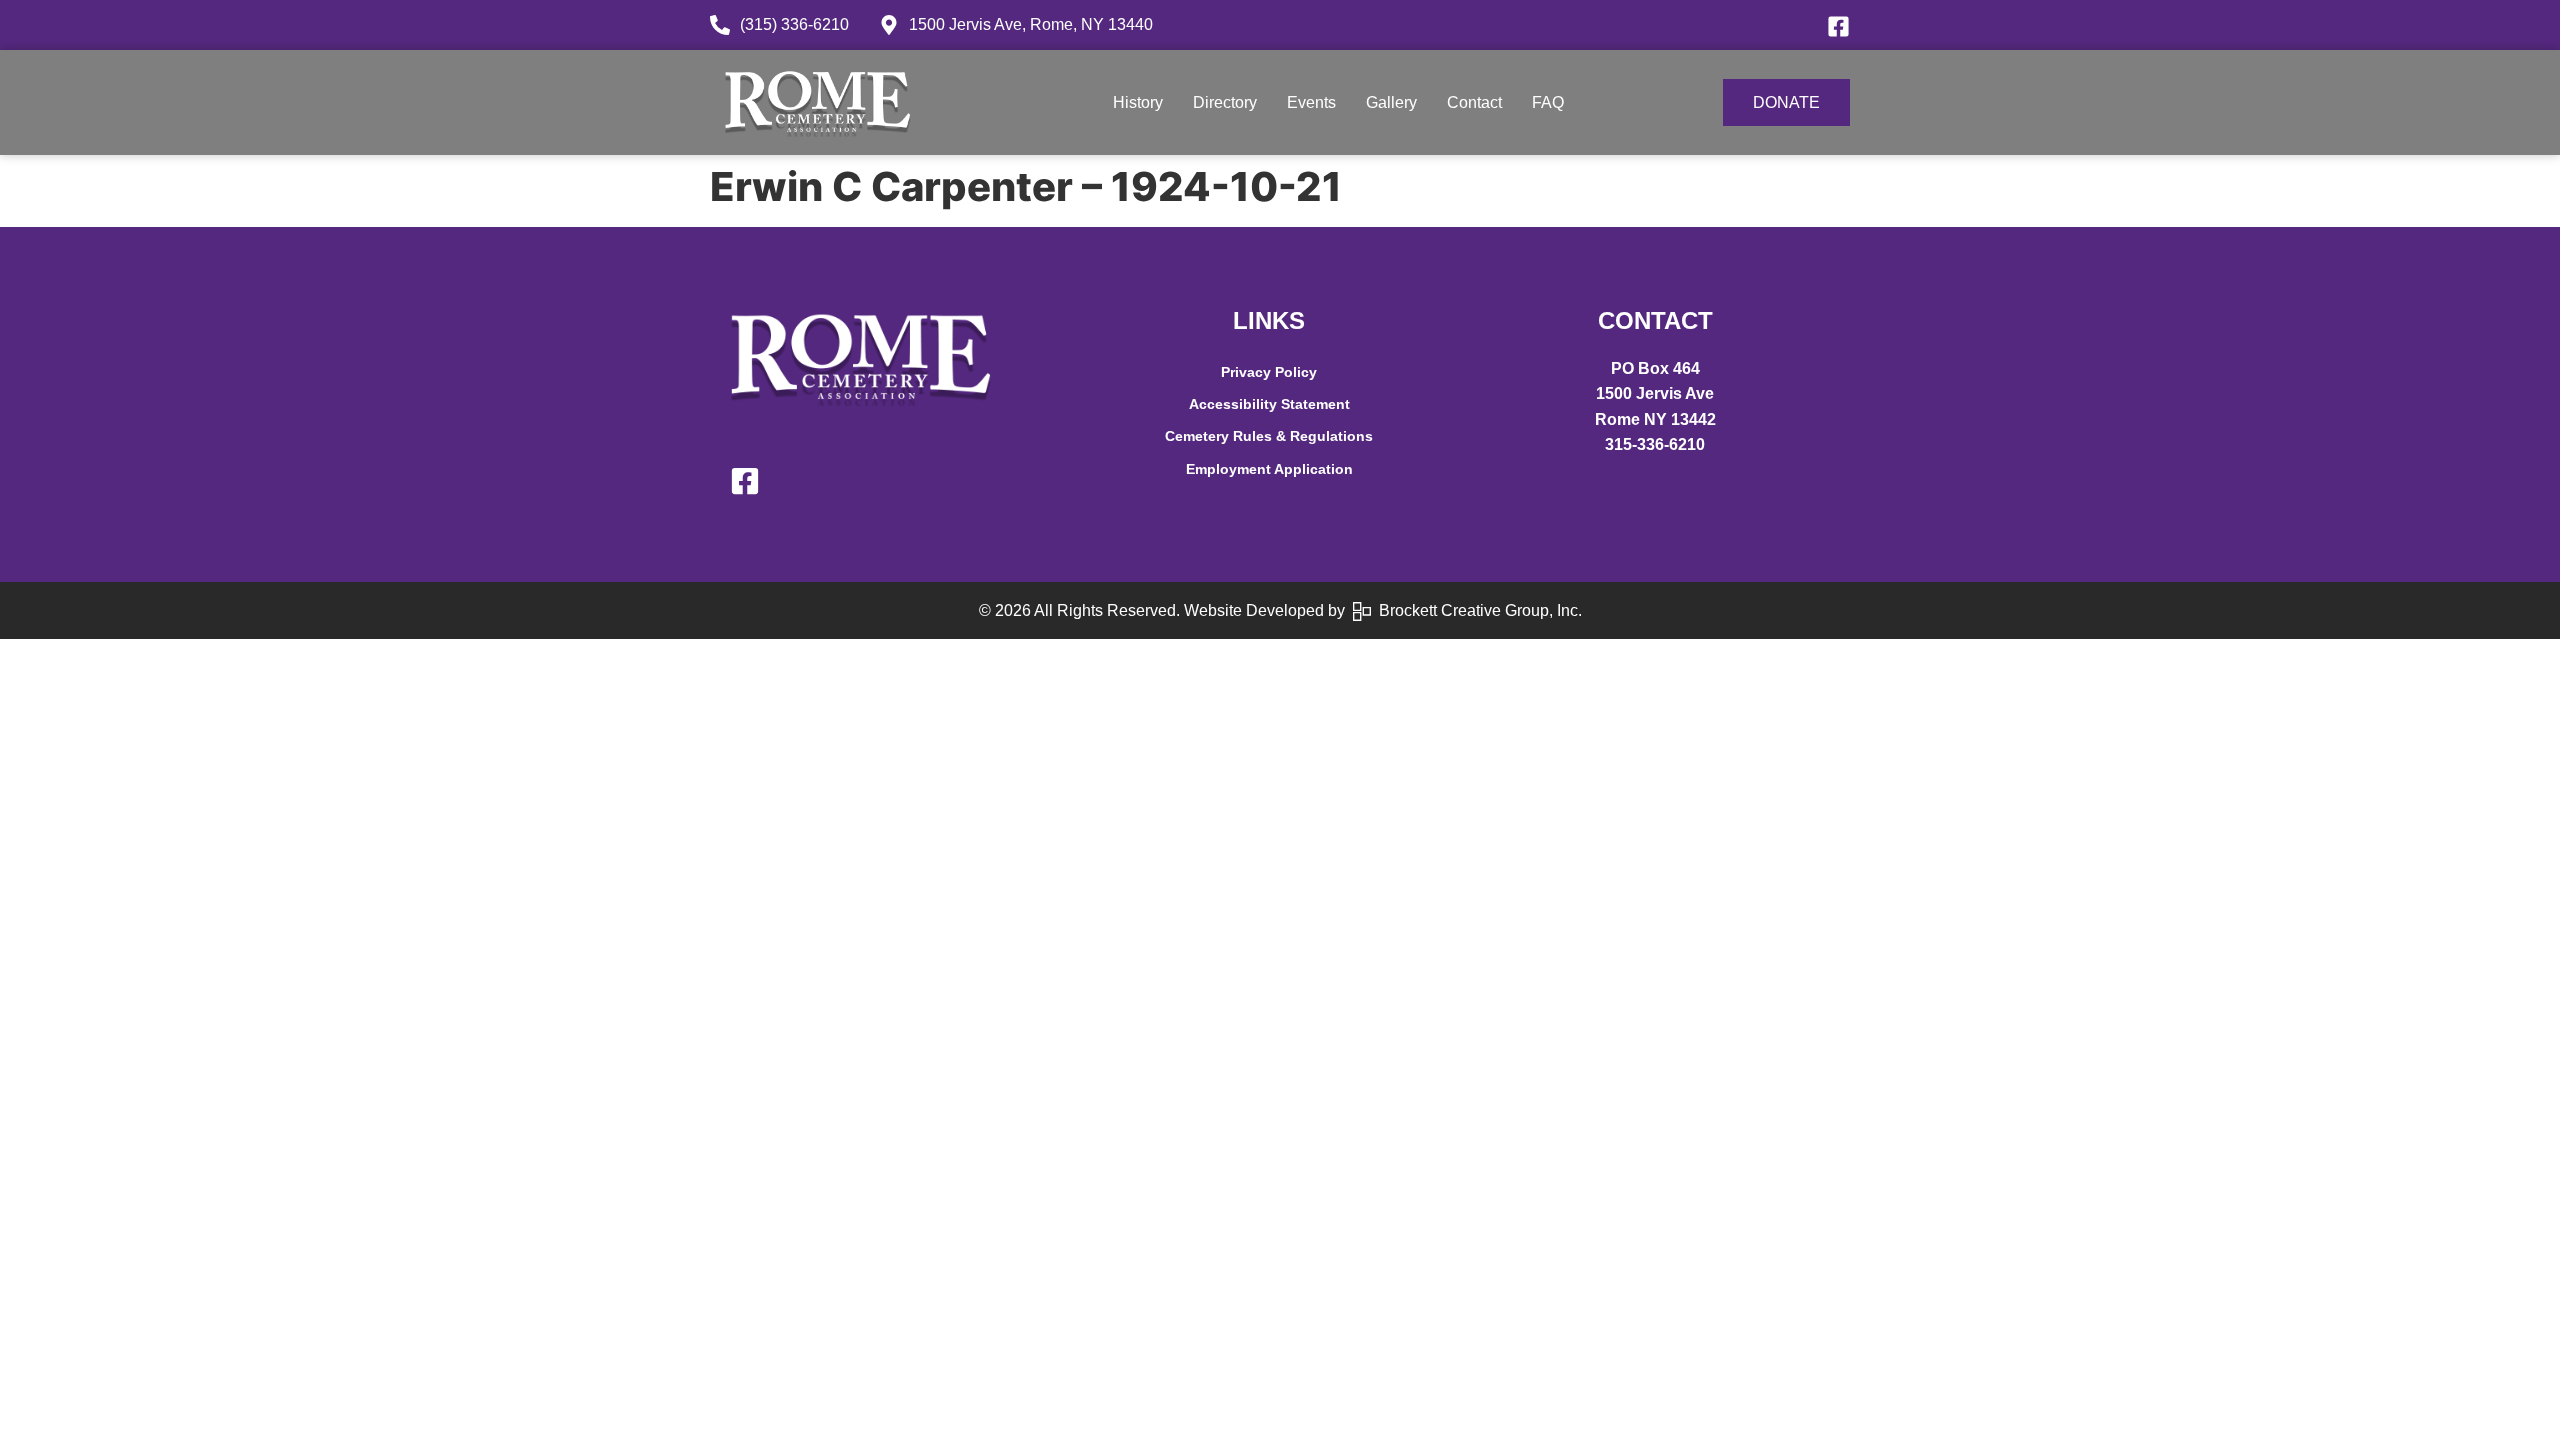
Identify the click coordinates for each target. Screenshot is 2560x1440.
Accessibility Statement (1269, 404)
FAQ (1548, 102)
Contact (1474, 102)
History (1138, 102)
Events (1311, 102)
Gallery (1391, 102)
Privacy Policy (1269, 372)
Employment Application (1269, 469)
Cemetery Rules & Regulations (1269, 436)
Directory (1225, 102)
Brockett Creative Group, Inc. (1476, 610)
